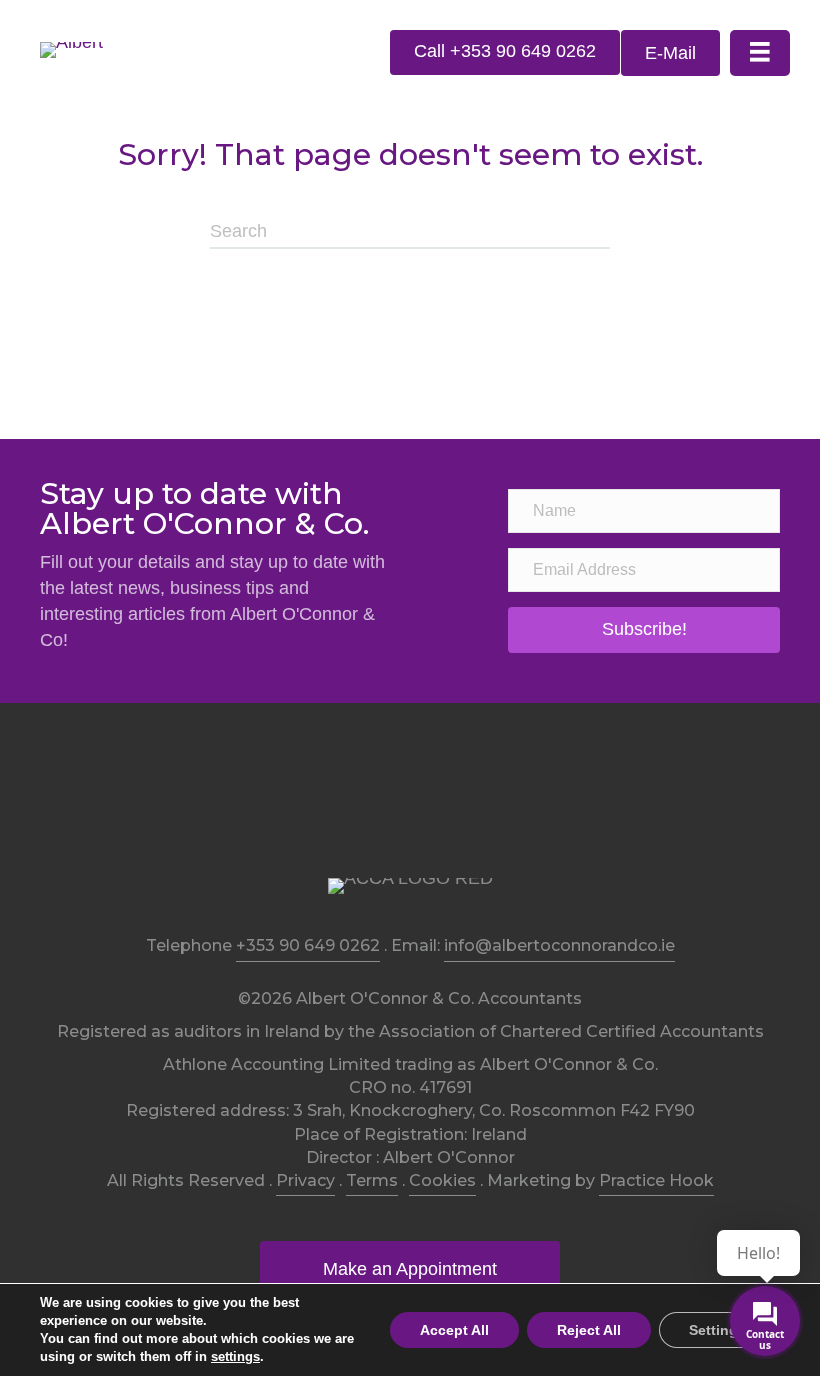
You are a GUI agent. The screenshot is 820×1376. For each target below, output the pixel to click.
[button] (505, 52)
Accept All (454, 1330)
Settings (717, 1330)
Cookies (442, 1180)
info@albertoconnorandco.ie (559, 945)
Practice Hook (656, 1180)
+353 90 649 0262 (308, 945)
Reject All (589, 1330)
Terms (372, 1180)
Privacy (305, 1180)
